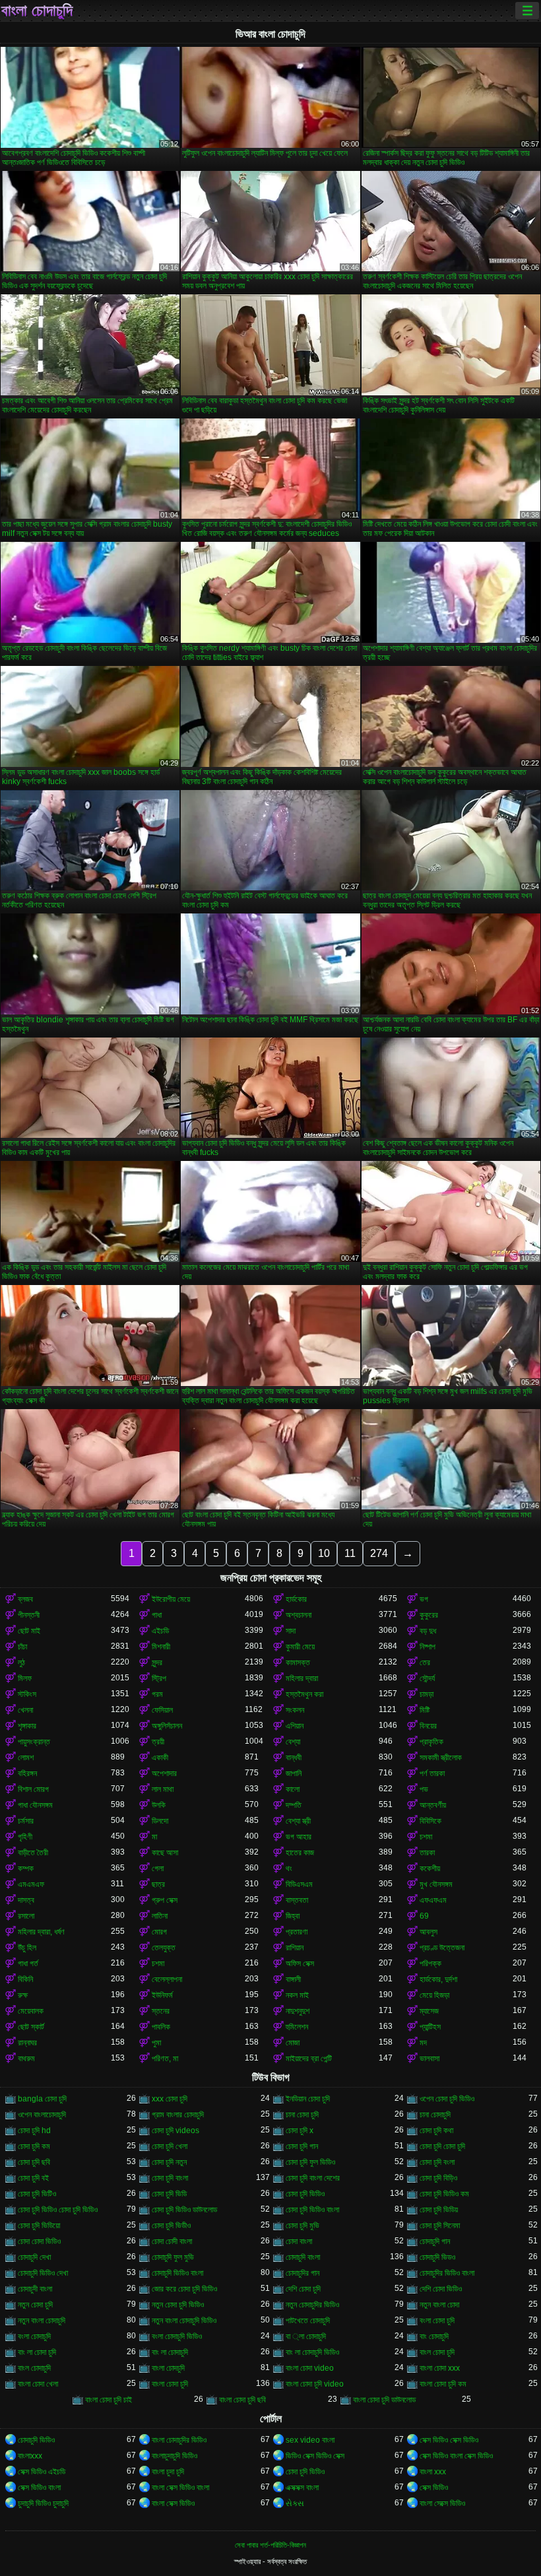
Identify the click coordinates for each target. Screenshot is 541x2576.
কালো (293, 1789)
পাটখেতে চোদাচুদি (308, 2321)
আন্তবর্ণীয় (433, 1805)
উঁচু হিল (27, 1948)
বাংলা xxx (433, 2472)
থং (289, 1868)
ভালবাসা (430, 2059)
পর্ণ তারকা (432, 1773)
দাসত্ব (26, 1900)
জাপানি (294, 1773)
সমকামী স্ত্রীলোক (441, 1758)
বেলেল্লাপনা (167, 1979)
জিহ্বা (293, 1916)
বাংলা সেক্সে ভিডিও (442, 2503)
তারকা (427, 1853)
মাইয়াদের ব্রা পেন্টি (309, 2059)
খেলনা (25, 1710)
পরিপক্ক (430, 1964)
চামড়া (427, 1694)
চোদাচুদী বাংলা (35, 2289)
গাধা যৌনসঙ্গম (35, 1805)
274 (379, 1553)
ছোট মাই (29, 1631)
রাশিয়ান (295, 1948)
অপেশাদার (164, 1773)
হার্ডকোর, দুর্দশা (438, 1979)
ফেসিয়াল (162, 1710)
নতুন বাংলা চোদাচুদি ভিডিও (184, 2321)
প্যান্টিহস (430, 2027)
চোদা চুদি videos (175, 2130)
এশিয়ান (295, 1726)
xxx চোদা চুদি (170, 2099)
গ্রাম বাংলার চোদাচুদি (178, 2115)
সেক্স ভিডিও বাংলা (39, 2488)
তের (425, 1663)
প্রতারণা (297, 1932)
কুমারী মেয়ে (300, 1647)
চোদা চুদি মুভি (302, 2226)
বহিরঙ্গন (27, 1773)
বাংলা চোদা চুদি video (315, 2384)
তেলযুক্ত (164, 1948)
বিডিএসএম (299, 1884)
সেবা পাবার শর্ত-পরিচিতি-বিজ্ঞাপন (270, 2545)
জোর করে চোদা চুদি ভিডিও (184, 2289)
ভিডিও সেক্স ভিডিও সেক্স (315, 2456)
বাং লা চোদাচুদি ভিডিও (312, 2352)
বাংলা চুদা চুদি (168, 2472)
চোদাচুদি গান (435, 2241)
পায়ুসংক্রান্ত (34, 1742)
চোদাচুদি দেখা (34, 2257)
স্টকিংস (27, 1694)
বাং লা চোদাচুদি (170, 2352)
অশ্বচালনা (299, 1615)
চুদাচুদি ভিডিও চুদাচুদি (43, 2503)
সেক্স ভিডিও (434, 2488)
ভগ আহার (299, 1837)
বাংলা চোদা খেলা (38, 2384)
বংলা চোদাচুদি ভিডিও (177, 2336)
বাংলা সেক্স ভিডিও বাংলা (180, 2488)
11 (350, 1553)
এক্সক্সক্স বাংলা (302, 2488)
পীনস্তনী (29, 1615)
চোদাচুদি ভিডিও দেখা (43, 2273)
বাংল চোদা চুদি (437, 2352)
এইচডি (160, 1631)
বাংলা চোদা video (310, 2368)
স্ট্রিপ (159, 1678)
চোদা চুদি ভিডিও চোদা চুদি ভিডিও (58, 2210)
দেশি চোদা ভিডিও (441, 2289)
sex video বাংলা (310, 2440)
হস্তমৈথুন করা (304, 1694)
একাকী (160, 1758)
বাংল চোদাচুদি (34, 2368)
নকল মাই (297, 1995)
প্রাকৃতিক (431, 1742)
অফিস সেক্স (300, 1964)
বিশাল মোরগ (33, 1789)
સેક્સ (295, 2503)
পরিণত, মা (165, 2059)
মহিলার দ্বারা (302, 1678)
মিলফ (25, 1678)
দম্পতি (294, 1805)
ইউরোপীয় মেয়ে (171, 1599)
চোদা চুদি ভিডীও (171, 2226)
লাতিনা (160, 1916)
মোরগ (159, 1932)
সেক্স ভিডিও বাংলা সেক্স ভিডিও (456, 2456)
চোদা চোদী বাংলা (172, 2241)
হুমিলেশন (297, 2027)
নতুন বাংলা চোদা (439, 2305)
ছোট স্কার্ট (31, 2027)
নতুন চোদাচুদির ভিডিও (312, 2305)
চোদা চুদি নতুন (169, 2162)
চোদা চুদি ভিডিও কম (444, 2194)
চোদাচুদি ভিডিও (36, 2440)
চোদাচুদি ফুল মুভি (173, 2257)
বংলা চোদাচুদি (34, 2336)
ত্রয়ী (158, 1742)
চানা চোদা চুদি (302, 2115)
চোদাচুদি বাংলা (303, 2257)
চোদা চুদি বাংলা (170, 2178)
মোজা (293, 2043)
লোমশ (26, 1758)
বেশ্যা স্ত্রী (298, 1821)
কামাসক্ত (298, 1663)
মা (154, 1837)
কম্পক (26, 1868)
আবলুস (429, 1932)
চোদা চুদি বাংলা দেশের (313, 2178)
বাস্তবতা (297, 1900)
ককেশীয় (430, 1868)
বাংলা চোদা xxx (440, 2368)
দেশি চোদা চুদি (303, 2289)
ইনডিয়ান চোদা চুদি (308, 2099)
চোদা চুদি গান (302, 2146)
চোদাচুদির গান (302, 2273)
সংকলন (295, 1710)
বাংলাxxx (30, 2456)
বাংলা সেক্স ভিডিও (173, 2503)
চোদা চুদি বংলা (437, 2162)
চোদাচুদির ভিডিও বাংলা (447, 2273)
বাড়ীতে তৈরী (33, 1853)
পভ (424, 1789)
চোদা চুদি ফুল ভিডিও (310, 2162)
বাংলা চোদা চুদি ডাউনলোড (384, 2400)
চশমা (426, 1837)
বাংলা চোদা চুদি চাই (109, 2400)
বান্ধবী (294, 1758)
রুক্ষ (23, 1995)
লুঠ (21, 1663)
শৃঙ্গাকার (27, 1726)
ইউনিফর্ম (162, 1995)
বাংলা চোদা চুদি (170, 2384)
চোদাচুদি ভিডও (437, 2257)
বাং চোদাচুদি (434, 2336)
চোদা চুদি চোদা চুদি (442, 2146)
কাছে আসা (165, 1853)
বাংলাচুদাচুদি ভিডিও (175, 2456)
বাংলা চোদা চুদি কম (443, 2384)
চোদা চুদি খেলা (170, 2146)
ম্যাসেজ (429, 2011)
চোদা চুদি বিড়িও (438, 2178)
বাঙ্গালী (293, 1979)
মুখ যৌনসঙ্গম (436, 1884)
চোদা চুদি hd (34, 2130)
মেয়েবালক (31, 2011)
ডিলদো (160, 1821)
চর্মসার (26, 1821)
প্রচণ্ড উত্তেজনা (442, 1948)
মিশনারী (161, 1647)
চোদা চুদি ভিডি (169, 2194)
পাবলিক (161, 2027)
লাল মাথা (163, 1789)
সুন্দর (157, 1663)
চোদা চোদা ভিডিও (39, 2241)
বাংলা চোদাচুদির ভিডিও (179, 2440)
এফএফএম (433, 1900)
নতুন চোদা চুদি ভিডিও (178, 2305)
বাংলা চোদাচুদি (37, 11)
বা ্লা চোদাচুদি (306, 2336)
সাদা (291, 1631)
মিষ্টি (425, 1710)
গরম (157, 1694)
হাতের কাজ (300, 1853)
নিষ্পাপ (428, 1647)
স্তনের (161, 2011)
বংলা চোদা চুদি (437, 2321)
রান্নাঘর (27, 2043)
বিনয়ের (428, 1726)
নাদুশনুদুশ (298, 2011)
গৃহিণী (25, 1837)
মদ (423, 2043)
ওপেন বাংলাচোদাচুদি (42, 2115)
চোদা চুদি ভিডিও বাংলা (312, 2210)
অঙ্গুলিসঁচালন (167, 1726)
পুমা (156, 2043)
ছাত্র (158, 1884)
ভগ (424, 1599)
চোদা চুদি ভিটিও (37, 2194)
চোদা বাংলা (299, 2241)
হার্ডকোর (296, 1599)
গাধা (157, 1615)
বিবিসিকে (430, 1821)
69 (424, 1916)
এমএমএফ (31, 1884)
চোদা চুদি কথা (436, 2130)
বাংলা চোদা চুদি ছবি (242, 2400)
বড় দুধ (428, 1631)
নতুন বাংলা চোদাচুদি (42, 2321)
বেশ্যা (293, 1742)
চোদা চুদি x (300, 2130)
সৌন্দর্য (427, 1678)
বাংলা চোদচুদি (168, 2368)
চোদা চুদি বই (33, 2178)
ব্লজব (25, 1599)
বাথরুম (26, 2059)
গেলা (158, 1868)
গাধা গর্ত (28, 1964)
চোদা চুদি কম (34, 2146)
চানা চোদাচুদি (435, 2115)
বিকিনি (25, 1979)
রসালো (26, 1916)
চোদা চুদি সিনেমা (440, 2226)
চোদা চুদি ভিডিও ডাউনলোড (184, 2210)
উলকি (159, 1805)
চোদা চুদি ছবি (34, 2162)
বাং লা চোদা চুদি (37, 2352)
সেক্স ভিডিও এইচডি (42, 2472)
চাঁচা (22, 1647)
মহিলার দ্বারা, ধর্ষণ (41, 1932)
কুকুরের (429, 1615)
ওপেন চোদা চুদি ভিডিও (447, 2099)
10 (324, 1553)
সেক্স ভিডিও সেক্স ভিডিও (449, 2440)
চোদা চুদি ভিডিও (305, 2194)
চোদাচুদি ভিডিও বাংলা (177, 2273)
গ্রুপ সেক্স (165, 1900)
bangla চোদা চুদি (42, 2099)
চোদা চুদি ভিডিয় (439, 2210)
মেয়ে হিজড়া (434, 1995)
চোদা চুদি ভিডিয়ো (39, 2226)
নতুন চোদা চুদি (35, 2305)
